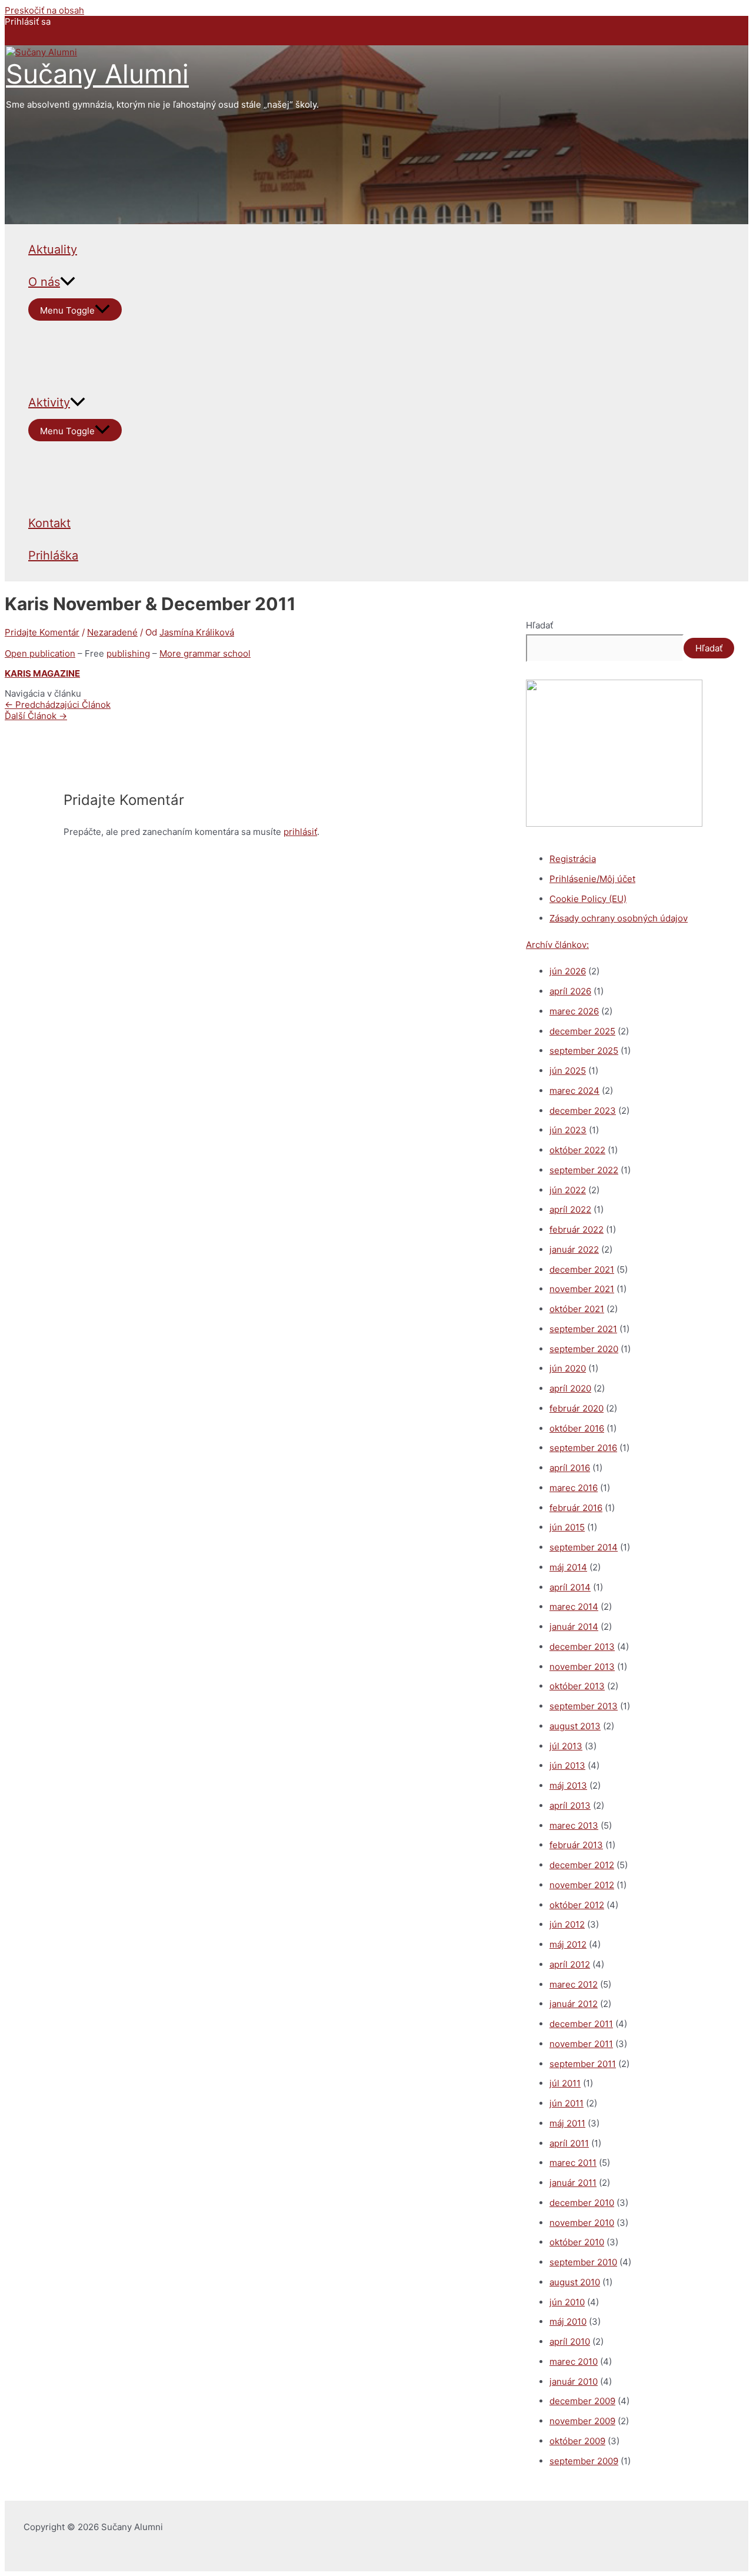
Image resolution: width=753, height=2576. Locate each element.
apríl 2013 (570, 1805)
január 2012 (574, 2004)
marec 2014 (574, 1607)
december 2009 (582, 2401)
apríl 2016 (570, 1468)
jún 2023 (568, 1130)
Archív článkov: (557, 945)
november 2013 (582, 1667)
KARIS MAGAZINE (42, 673)
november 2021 (582, 1289)
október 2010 (577, 2242)
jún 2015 (567, 1527)
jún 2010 (567, 2302)
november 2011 (581, 2044)
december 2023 (583, 1111)
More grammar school (205, 653)
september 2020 (584, 1349)
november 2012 (582, 1885)
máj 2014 (568, 1567)
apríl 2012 (570, 1964)
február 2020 (577, 1408)
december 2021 (582, 1269)
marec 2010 (574, 2362)
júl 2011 (565, 2083)
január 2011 (573, 2183)
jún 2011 (567, 2103)
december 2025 (582, 1031)
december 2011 (581, 2024)
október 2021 (577, 1309)
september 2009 (584, 2461)
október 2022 (577, 1150)
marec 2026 (574, 1011)
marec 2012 (574, 1984)
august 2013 (575, 1726)
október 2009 (577, 2441)
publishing (128, 653)
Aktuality (53, 249)
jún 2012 (567, 1924)
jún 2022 (568, 1190)
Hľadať (539, 625)
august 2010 (575, 2282)
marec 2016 (574, 1488)
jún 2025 (568, 1071)
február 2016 (576, 1508)
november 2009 (582, 2421)
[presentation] (68, 282)
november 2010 (582, 2223)
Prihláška (53, 555)
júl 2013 (566, 1746)
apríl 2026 (570, 991)
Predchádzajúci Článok (58, 705)
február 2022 (577, 1229)
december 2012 (582, 1865)
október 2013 (577, 1686)
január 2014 (574, 1627)
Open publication (40, 653)
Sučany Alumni (97, 74)
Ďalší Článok (36, 716)
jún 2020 (568, 1368)
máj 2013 (568, 1785)
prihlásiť (300, 832)
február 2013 (576, 1845)
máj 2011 (567, 2123)
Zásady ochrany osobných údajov (619, 918)
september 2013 (584, 1706)
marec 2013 (574, 1826)
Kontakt (49, 523)
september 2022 (584, 1170)
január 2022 (574, 1249)
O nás (44, 282)
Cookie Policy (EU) (588, 899)
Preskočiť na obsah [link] (44, 10)
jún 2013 (567, 1765)
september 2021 (583, 1329)
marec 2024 (574, 1091)
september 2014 (584, 1547)
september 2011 (583, 2064)
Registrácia (573, 859)
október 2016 (577, 1428)
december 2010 (582, 2203)
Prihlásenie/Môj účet (592, 879)
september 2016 (583, 1448)
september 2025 (584, 1051)
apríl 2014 (570, 1587)
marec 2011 (573, 2163)
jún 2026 (568, 971)
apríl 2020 (570, 1388)
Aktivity (49, 402)
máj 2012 (568, 1944)
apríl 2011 (569, 2143)
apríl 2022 (570, 1209)
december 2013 (582, 1647)
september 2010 (583, 2262)
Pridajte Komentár (42, 632)
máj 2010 (568, 2322)
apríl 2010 (570, 2342)
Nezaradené (112, 632)
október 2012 (577, 1905)
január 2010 (574, 2382)
